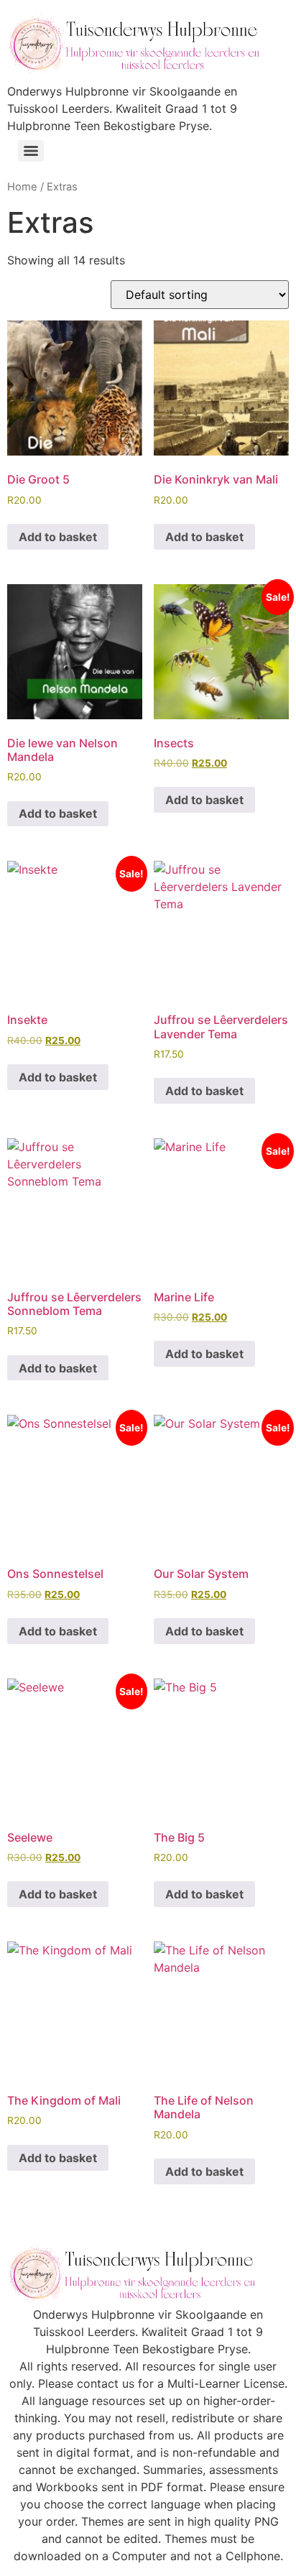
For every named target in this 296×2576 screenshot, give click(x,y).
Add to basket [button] (58, 537)
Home (22, 187)
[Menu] (31, 151)
